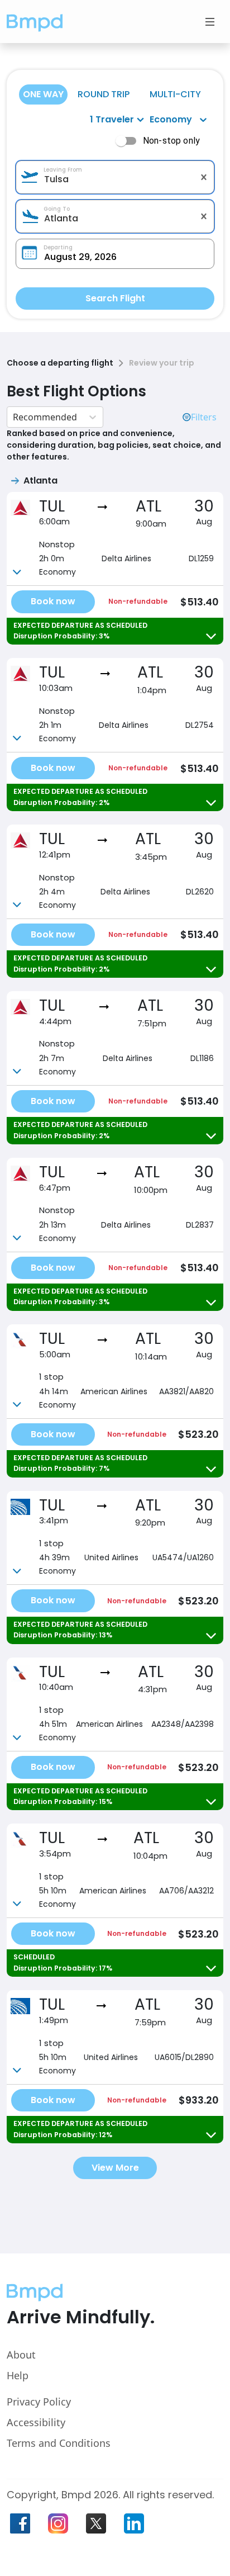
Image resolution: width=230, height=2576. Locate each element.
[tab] (43, 94)
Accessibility (36, 2422)
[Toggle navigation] (210, 22)
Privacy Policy (39, 2402)
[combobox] (115, 179)
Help (18, 2375)
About (21, 2355)
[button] (35, 22)
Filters (204, 417)
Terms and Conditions (59, 2443)
